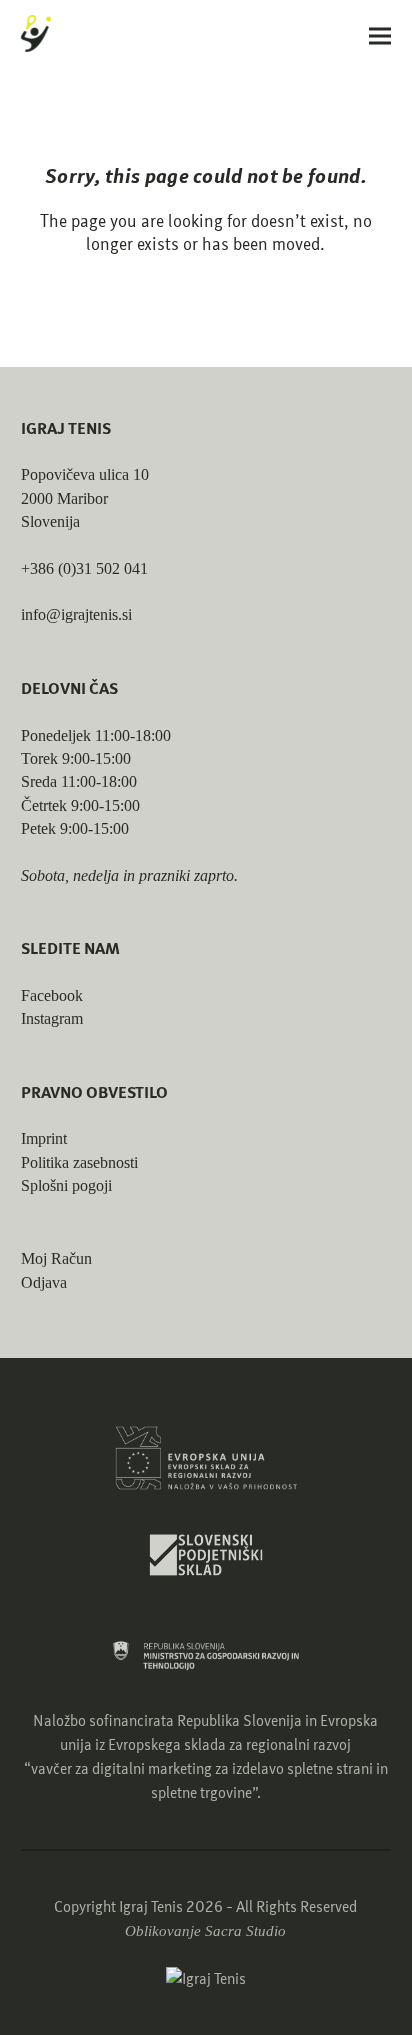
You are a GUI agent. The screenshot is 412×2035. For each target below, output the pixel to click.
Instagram (52, 1018)
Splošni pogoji (66, 1185)
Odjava (44, 1282)
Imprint (44, 1138)
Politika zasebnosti (79, 1162)
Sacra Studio (245, 1931)
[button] (380, 35)
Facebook (52, 995)
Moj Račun (56, 1258)
